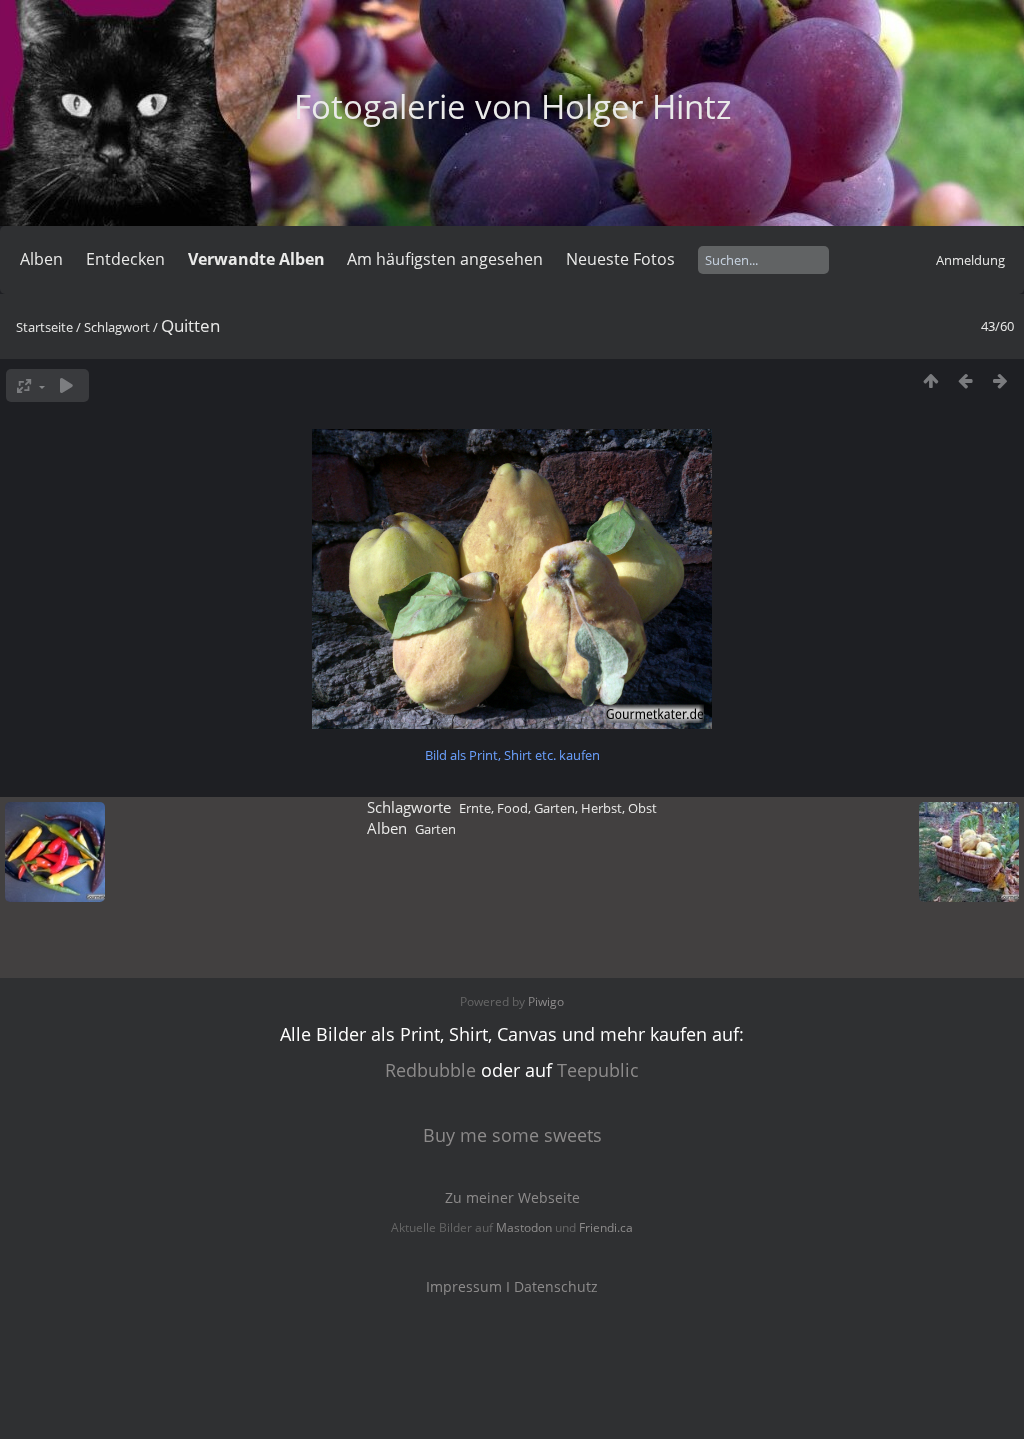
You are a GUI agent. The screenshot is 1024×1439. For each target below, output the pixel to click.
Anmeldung (970, 260)
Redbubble (430, 1070)
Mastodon (524, 1227)
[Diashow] (66, 385)
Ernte (475, 808)
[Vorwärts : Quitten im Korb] (1000, 380)
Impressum (464, 1286)
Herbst (601, 808)
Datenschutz (556, 1286)
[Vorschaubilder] (930, 380)
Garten (554, 808)
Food (512, 808)
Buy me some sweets (512, 1135)
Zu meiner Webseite (512, 1197)
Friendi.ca (606, 1227)
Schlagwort (117, 327)
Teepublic (598, 1070)
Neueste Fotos (620, 259)
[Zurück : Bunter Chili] (965, 380)
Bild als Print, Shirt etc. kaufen (512, 755)
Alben (41, 259)
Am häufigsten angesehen (445, 259)
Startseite (44, 327)
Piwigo (546, 1001)
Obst (642, 808)
